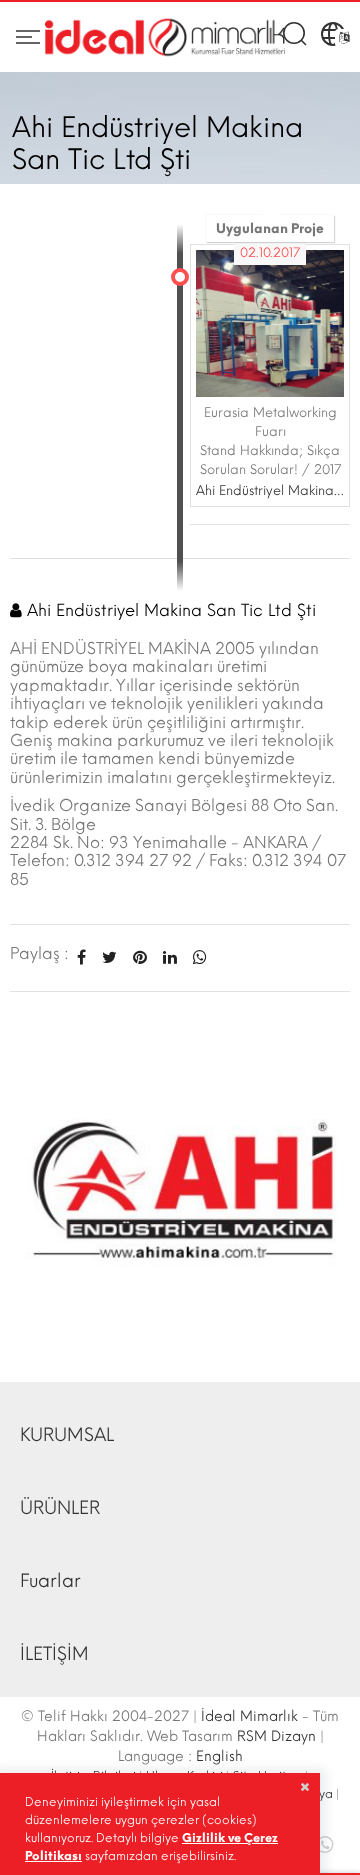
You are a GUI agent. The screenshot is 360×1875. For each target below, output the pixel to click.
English (219, 1756)
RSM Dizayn (276, 1736)
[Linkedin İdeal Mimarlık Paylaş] (170, 957)
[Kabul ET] (304, 1787)
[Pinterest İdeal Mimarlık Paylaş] (140, 957)
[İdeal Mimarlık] (165, 37)
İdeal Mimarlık (249, 1716)
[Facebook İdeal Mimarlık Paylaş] (81, 957)
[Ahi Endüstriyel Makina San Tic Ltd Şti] (180, 1186)
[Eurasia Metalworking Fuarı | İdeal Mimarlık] (270, 322)
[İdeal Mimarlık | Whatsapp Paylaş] (196, 957)
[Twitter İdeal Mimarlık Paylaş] (109, 957)
